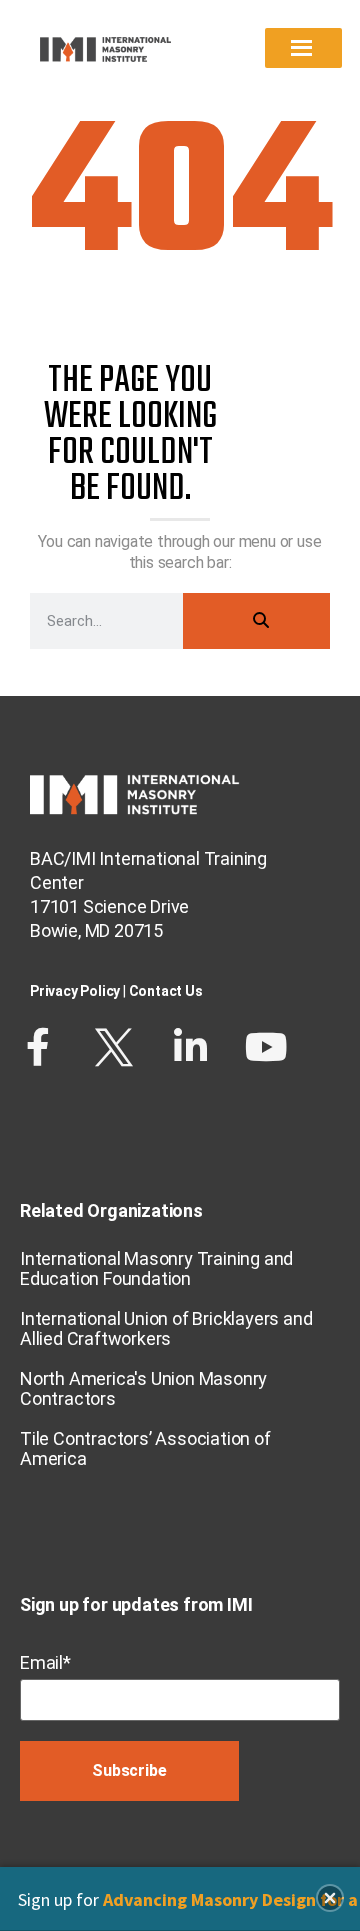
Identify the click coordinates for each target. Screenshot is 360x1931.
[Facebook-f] (38, 1047)
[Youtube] (266, 1047)
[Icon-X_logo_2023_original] (114, 1047)
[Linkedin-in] (190, 1047)
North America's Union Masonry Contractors (143, 1388)
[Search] (256, 621)
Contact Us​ (166, 991)
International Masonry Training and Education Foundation (156, 1268)
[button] (330, 1898)
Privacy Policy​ (75, 991)
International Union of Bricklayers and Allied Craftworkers (166, 1328)
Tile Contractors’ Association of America (145, 1448)
